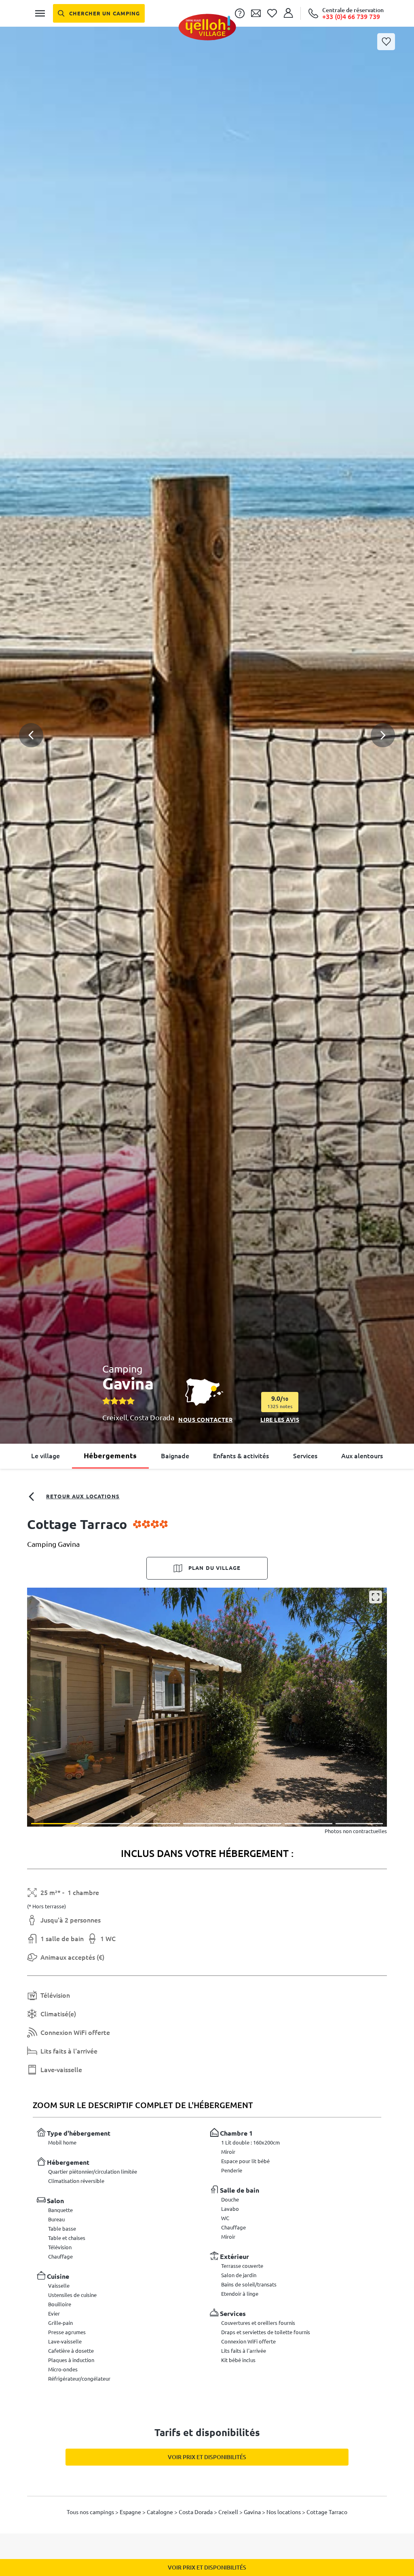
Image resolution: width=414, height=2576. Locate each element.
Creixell (115, 1417)
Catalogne (161, 2512)
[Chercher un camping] (99, 13)
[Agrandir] (376, 1597)
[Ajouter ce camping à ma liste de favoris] (386, 42)
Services (305, 1456)
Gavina (253, 2512)
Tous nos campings (91, 2512)
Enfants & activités (241, 1456)
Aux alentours (362, 1456)
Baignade (175, 1456)
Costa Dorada (152, 1417)
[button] (207, 706)
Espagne (131, 2512)
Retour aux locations (83, 1496)
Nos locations (284, 2512)
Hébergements (110, 1455)
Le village (45, 1456)
